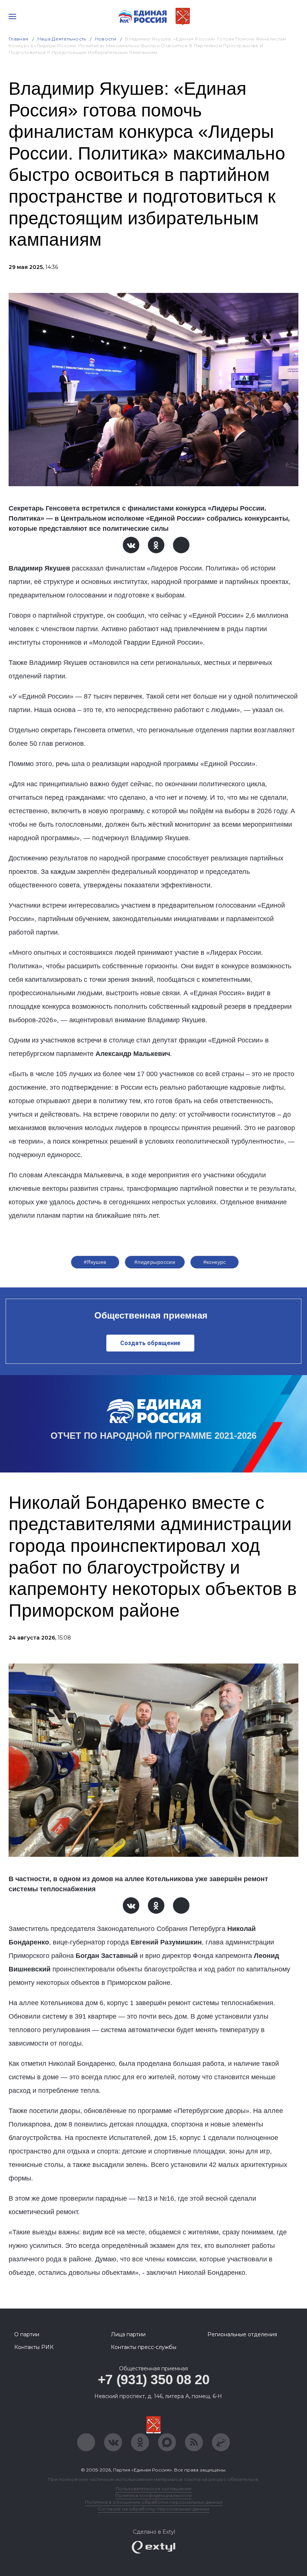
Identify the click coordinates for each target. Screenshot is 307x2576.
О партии (27, 2334)
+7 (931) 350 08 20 (154, 2380)
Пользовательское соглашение (154, 2489)
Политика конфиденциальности (153, 2495)
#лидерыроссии (155, 1262)
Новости (106, 39)
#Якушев (95, 1262)
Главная (19, 39)
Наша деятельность (62, 39)
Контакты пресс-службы (144, 2347)
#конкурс (215, 1262)
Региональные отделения (242, 2334)
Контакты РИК (34, 2347)
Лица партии (128, 2334)
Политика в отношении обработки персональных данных (154, 2502)
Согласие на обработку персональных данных (153, 2509)
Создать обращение (150, 1343)
